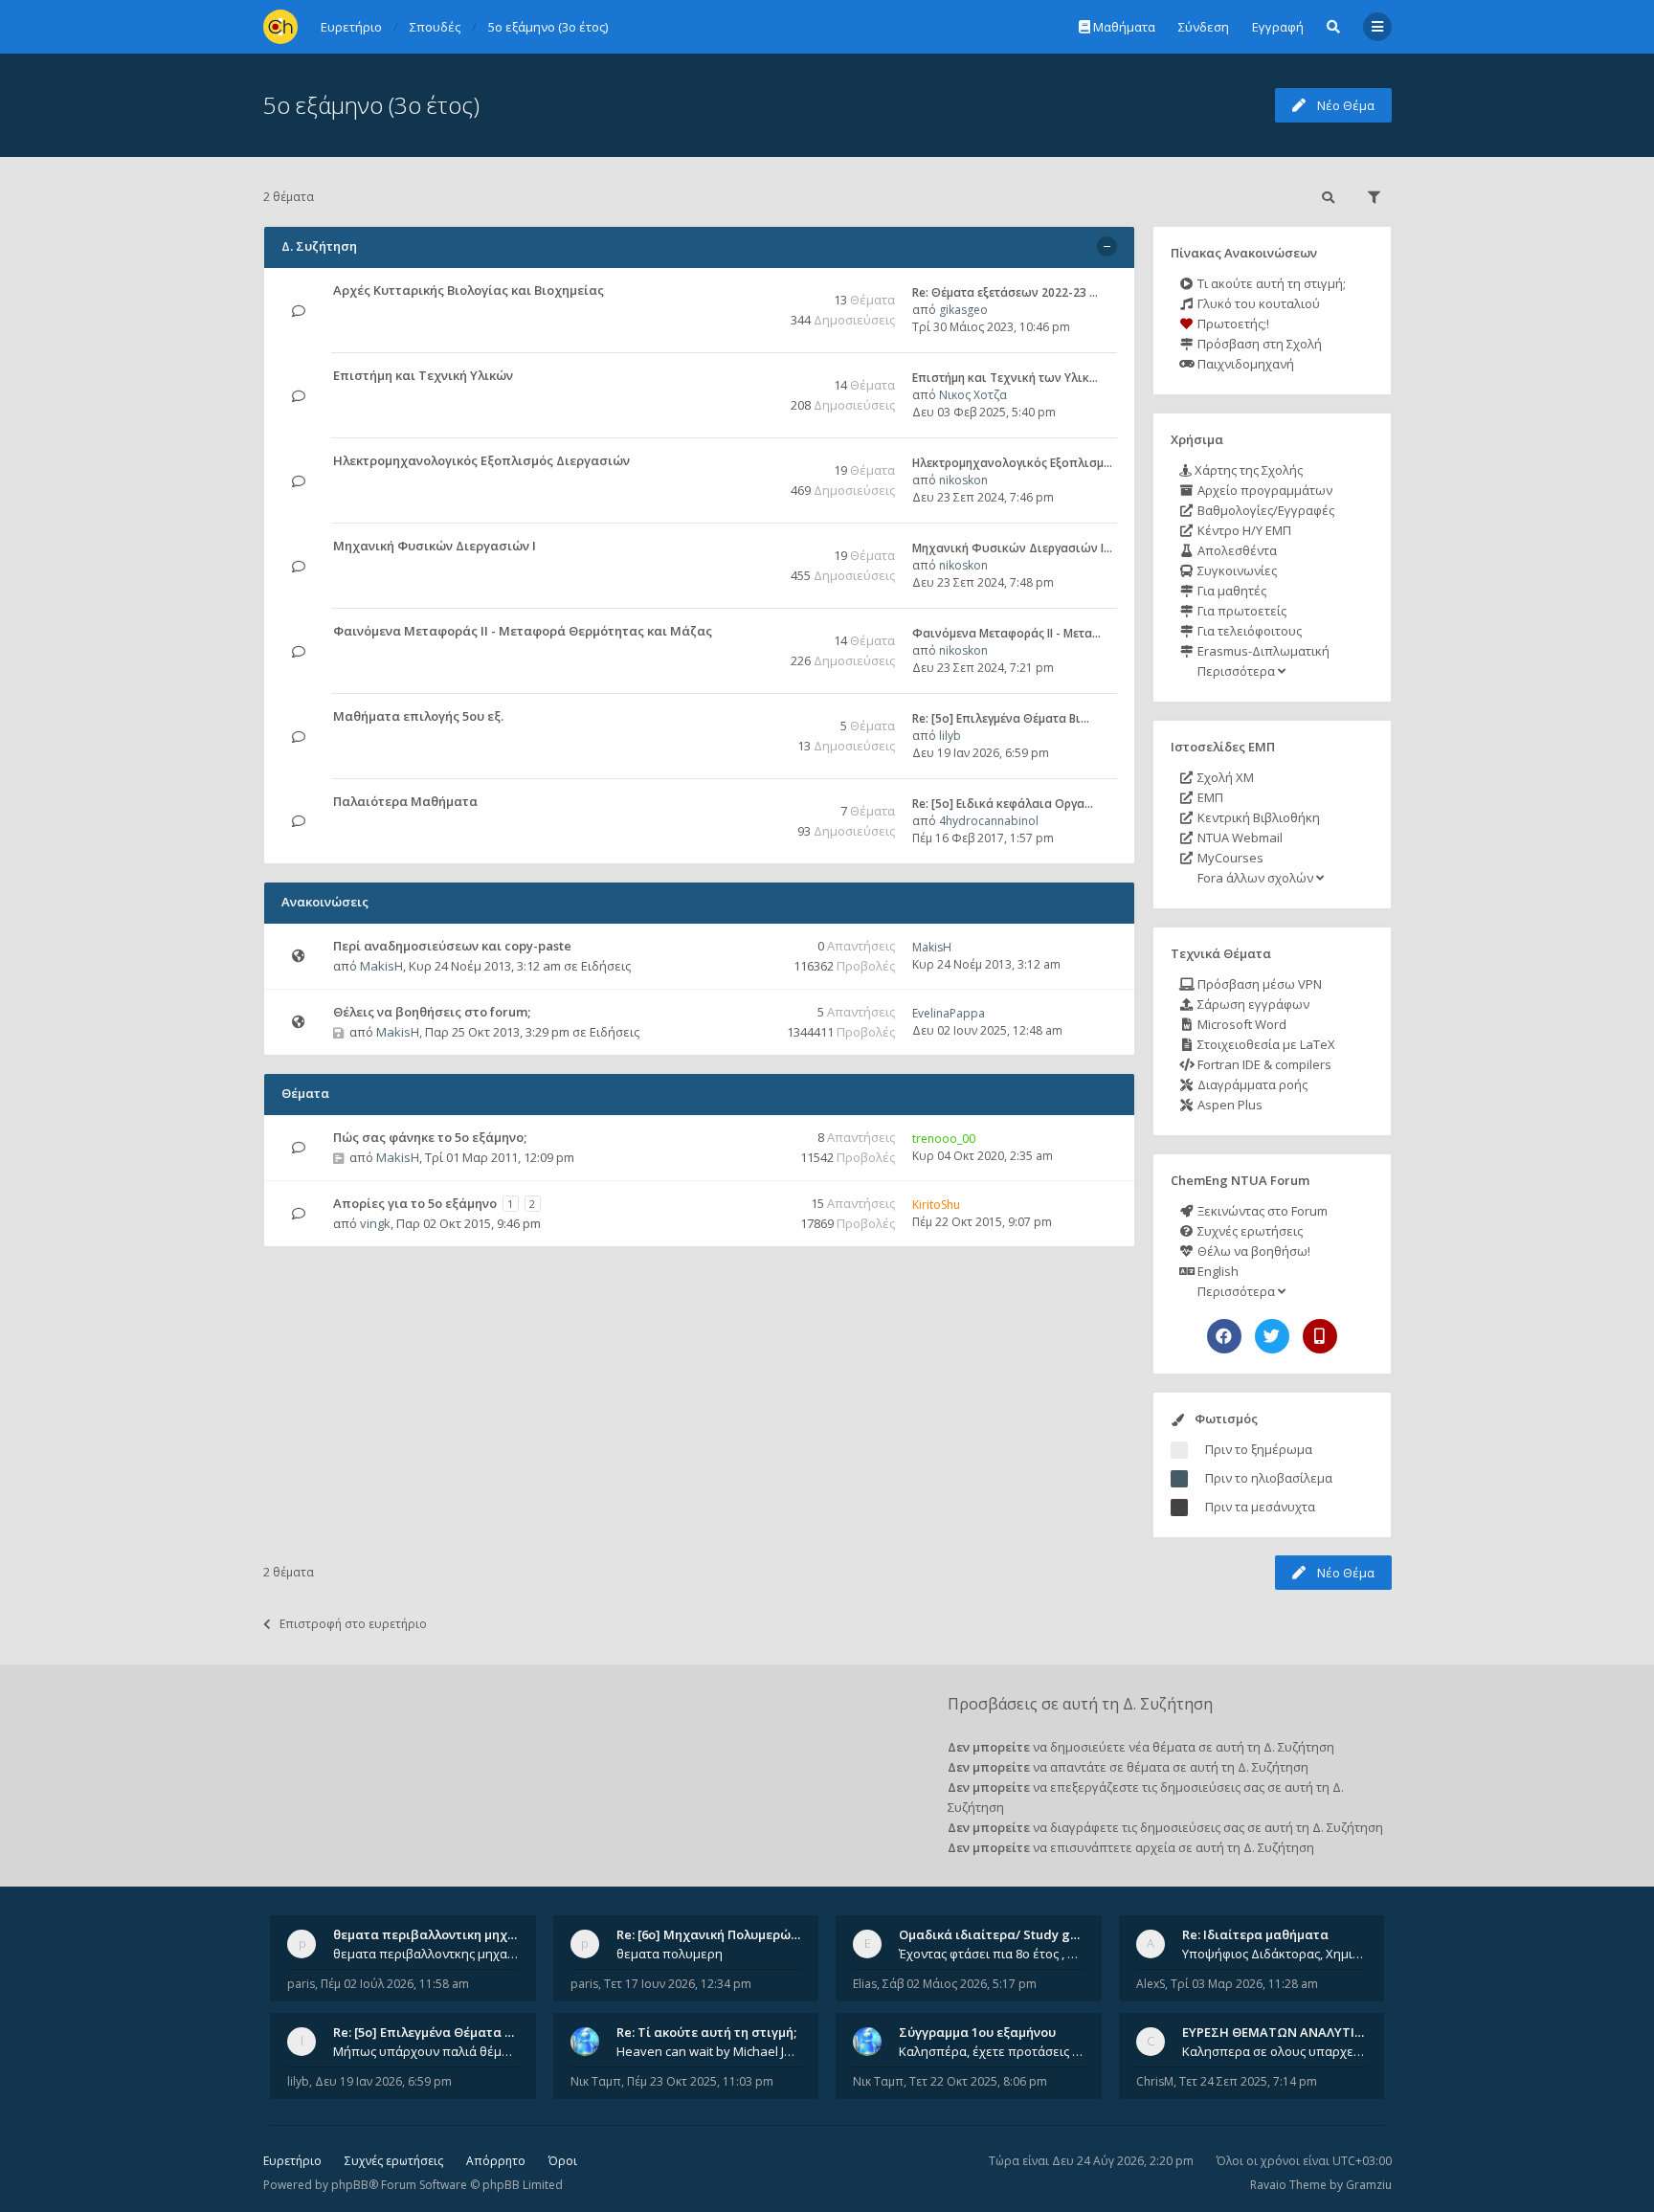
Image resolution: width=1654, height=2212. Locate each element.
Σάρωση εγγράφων (1252, 1004)
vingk (375, 1223)
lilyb (950, 736)
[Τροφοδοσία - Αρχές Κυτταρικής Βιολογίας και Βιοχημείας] (757, 291)
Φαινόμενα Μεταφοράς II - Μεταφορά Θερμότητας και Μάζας (523, 631)
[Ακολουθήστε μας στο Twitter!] (1272, 1336)
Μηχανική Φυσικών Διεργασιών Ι (435, 546)
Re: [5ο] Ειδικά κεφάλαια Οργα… (1003, 804)
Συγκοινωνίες (1236, 570)
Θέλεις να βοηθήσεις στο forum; (432, 1012)
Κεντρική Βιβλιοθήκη (1257, 817)
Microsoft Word (1240, 1024)
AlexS (1151, 1984)
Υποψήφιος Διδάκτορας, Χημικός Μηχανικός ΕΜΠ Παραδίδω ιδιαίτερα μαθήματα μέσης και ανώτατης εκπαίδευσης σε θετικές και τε (1275, 1954)
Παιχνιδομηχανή (1244, 364)
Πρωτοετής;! (1232, 324)
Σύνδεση (1204, 27)
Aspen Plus (1229, 1105)
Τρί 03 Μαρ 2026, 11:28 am (1244, 1984)
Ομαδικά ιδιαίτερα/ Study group (999, 1934)
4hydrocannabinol (989, 821)
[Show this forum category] (1107, 246)
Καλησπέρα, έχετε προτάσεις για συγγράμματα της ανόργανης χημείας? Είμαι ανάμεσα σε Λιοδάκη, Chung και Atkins (992, 2051)
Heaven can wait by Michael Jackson (709, 2051)
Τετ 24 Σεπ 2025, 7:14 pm (1248, 2081)
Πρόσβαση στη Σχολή (1258, 344)
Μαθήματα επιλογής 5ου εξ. (418, 716)
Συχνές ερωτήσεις (1249, 1231)
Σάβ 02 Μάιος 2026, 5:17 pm (960, 1984)
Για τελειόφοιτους (1248, 631)
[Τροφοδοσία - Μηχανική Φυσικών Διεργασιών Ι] (757, 547)
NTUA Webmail (1239, 838)
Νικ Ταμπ (596, 2081)
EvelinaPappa (949, 1013)
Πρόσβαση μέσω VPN (1258, 984)
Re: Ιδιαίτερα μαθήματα (1255, 1934)
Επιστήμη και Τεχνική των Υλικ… (1005, 378)
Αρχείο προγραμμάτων (1263, 490)
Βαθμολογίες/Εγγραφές (1264, 510)
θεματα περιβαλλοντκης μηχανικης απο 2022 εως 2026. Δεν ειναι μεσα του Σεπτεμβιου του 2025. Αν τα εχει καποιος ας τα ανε (426, 1954)
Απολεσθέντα (1236, 550)
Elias (865, 1984)
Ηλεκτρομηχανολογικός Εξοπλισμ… (1012, 463)
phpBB (350, 2185)
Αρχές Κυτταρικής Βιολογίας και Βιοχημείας (469, 290)
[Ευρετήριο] (280, 27)
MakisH (381, 966)
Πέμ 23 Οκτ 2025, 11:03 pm (700, 2081)
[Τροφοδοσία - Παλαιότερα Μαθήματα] (757, 803)
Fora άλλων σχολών (1255, 878)
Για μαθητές (1230, 591)
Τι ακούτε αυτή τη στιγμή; (1270, 283)
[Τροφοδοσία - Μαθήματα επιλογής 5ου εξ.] (757, 717)
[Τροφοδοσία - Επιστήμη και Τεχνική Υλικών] (757, 377)
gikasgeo (963, 310)
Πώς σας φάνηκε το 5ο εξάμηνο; (430, 1137)
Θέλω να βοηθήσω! (1252, 1251)
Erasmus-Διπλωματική (1262, 651)
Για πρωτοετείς (1240, 611)
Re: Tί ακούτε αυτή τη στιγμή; (706, 2032)
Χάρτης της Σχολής (1247, 470)
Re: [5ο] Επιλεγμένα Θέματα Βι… (1001, 718)
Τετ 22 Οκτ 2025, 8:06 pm (978, 2081)
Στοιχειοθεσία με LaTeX (1265, 1044)
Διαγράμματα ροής (1251, 1084)
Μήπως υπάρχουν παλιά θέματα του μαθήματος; (426, 2051)
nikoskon (963, 480)
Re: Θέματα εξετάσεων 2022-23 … (1005, 292)
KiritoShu (936, 1205)
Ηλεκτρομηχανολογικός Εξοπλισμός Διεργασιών (481, 460)
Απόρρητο (496, 2161)
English (1217, 1271)
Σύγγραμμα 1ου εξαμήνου (977, 2032)
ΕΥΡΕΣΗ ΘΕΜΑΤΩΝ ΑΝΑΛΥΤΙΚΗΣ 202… (1297, 2032)
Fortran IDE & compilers (1263, 1064)
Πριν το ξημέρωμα (1259, 1449)
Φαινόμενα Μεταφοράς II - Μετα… (1006, 633)
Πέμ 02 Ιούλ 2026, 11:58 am (395, 1984)
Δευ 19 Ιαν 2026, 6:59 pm (383, 2081)
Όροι (563, 2161)
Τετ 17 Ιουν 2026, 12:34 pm (678, 1984)
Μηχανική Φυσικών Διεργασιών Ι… (1012, 548)
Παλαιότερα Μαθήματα (405, 801)
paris (301, 1984)
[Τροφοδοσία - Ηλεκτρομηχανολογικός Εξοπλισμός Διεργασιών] (757, 462)
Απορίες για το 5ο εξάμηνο (415, 1203)
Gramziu (1369, 2185)
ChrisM (1155, 2081)
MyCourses (1229, 858)
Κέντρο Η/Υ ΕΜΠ (1243, 530)
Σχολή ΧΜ (1224, 777)
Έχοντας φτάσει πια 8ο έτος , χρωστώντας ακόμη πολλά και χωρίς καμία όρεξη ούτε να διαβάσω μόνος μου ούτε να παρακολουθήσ (992, 1954)
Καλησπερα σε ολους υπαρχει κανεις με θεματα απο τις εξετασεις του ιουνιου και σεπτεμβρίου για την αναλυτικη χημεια (1275, 2051)
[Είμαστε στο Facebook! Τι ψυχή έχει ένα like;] (1224, 1336)
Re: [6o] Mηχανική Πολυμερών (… (715, 1934)
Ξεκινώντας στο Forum (1261, 1211)
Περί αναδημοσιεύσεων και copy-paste (452, 946)
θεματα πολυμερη (670, 1954)
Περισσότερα (1236, 671)
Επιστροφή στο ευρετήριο (353, 1624)
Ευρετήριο (292, 2161)
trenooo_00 (944, 1139)
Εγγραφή (1278, 27)
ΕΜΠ (1209, 797)
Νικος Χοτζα (973, 395)
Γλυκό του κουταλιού (1257, 303)
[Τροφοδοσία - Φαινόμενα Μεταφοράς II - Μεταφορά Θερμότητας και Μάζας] (757, 632)
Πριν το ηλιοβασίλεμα (1269, 1478)
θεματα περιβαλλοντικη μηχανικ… (438, 1934)
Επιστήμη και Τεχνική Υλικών (423, 375)
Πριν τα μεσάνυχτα (1260, 1507)
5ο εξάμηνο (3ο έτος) (371, 105)
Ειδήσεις (606, 966)
